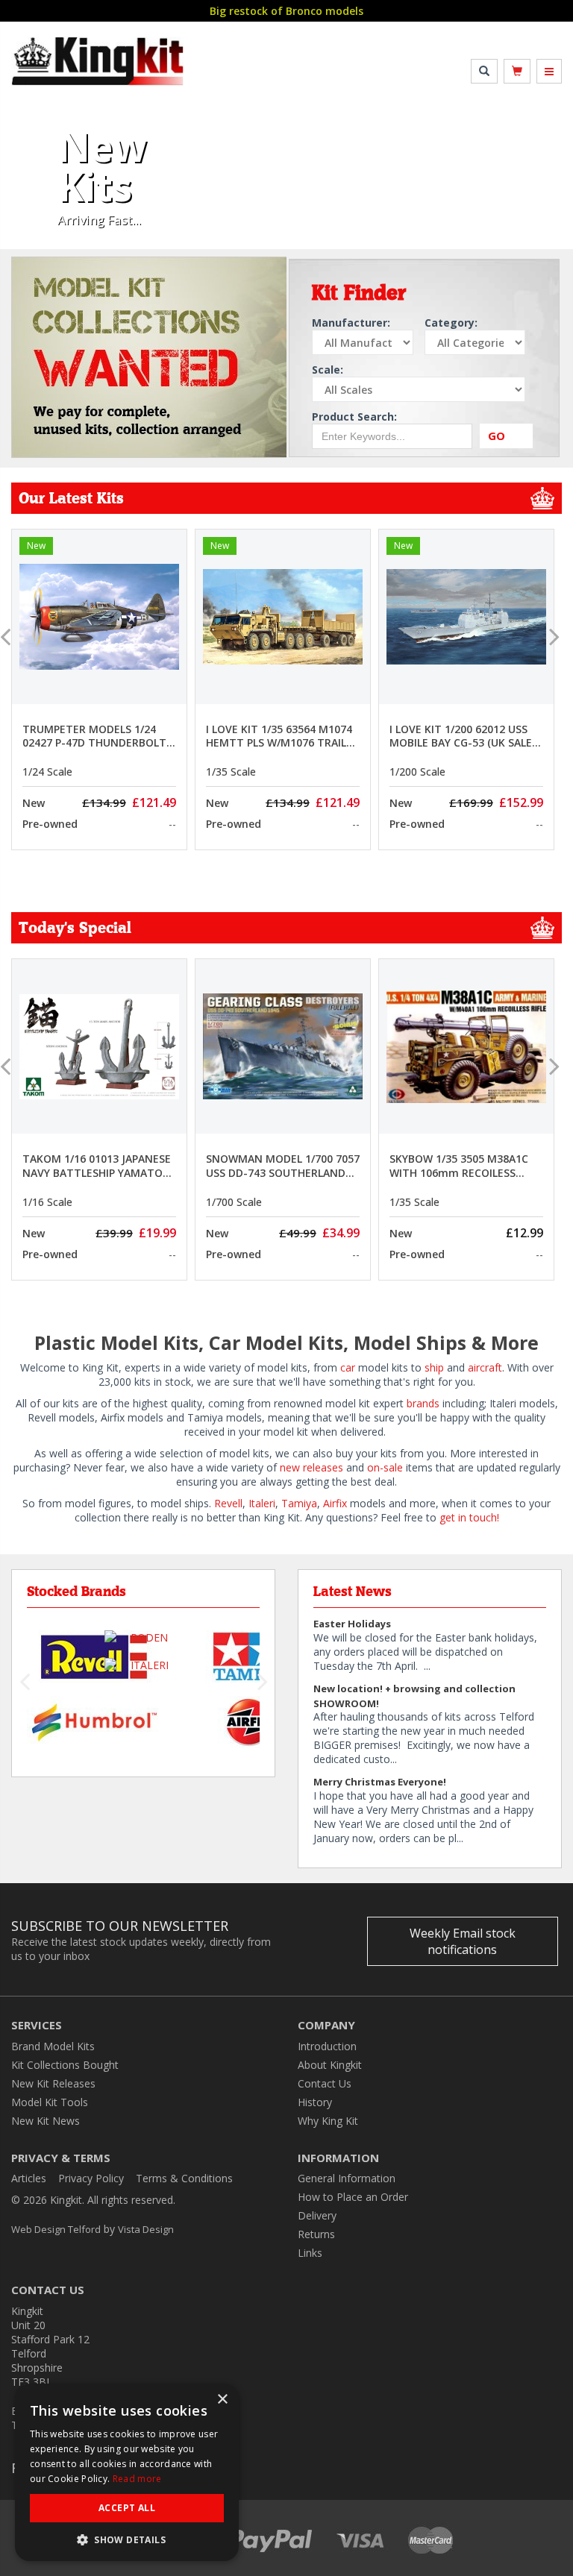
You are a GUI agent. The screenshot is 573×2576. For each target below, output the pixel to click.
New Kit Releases (53, 2083)
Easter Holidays (352, 1624)
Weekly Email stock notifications (463, 1941)
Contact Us (325, 2083)
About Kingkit (330, 2065)
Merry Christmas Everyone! (380, 1782)
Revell (228, 1503)
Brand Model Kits (53, 2046)
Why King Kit (328, 2121)
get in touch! (469, 1517)
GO (497, 436)
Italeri (262, 1503)
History (315, 2102)
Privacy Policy (91, 2178)
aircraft (485, 1367)
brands (423, 1403)
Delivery (317, 2215)
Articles (29, 2178)
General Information (347, 2178)
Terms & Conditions (184, 2178)
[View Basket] (517, 71)
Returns (316, 2234)
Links (310, 2253)
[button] (29, 186)
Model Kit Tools (50, 2102)
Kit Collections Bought (65, 2065)
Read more (137, 2479)
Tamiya (299, 1503)
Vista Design (146, 2229)
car (348, 1367)
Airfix (335, 1503)
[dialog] (127, 2472)
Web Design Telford (56, 2229)
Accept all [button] (127, 2508)
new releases (310, 1467)
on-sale (385, 1467)
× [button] (222, 2400)
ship (434, 1367)
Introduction (327, 2046)
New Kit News (46, 2121)
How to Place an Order (353, 2197)
